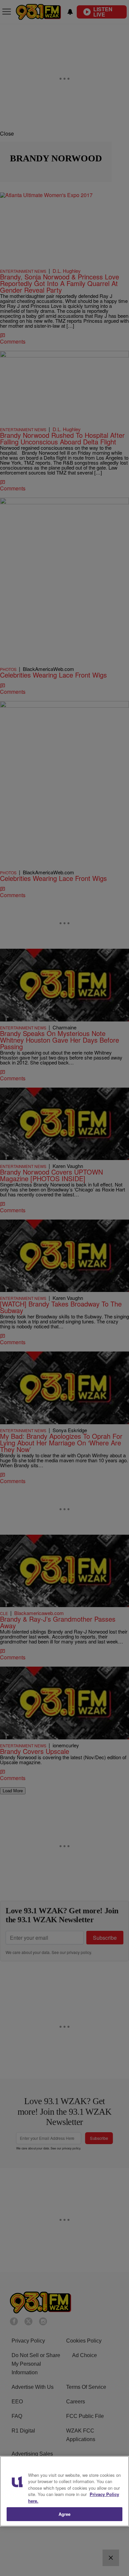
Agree (65, 2514)
